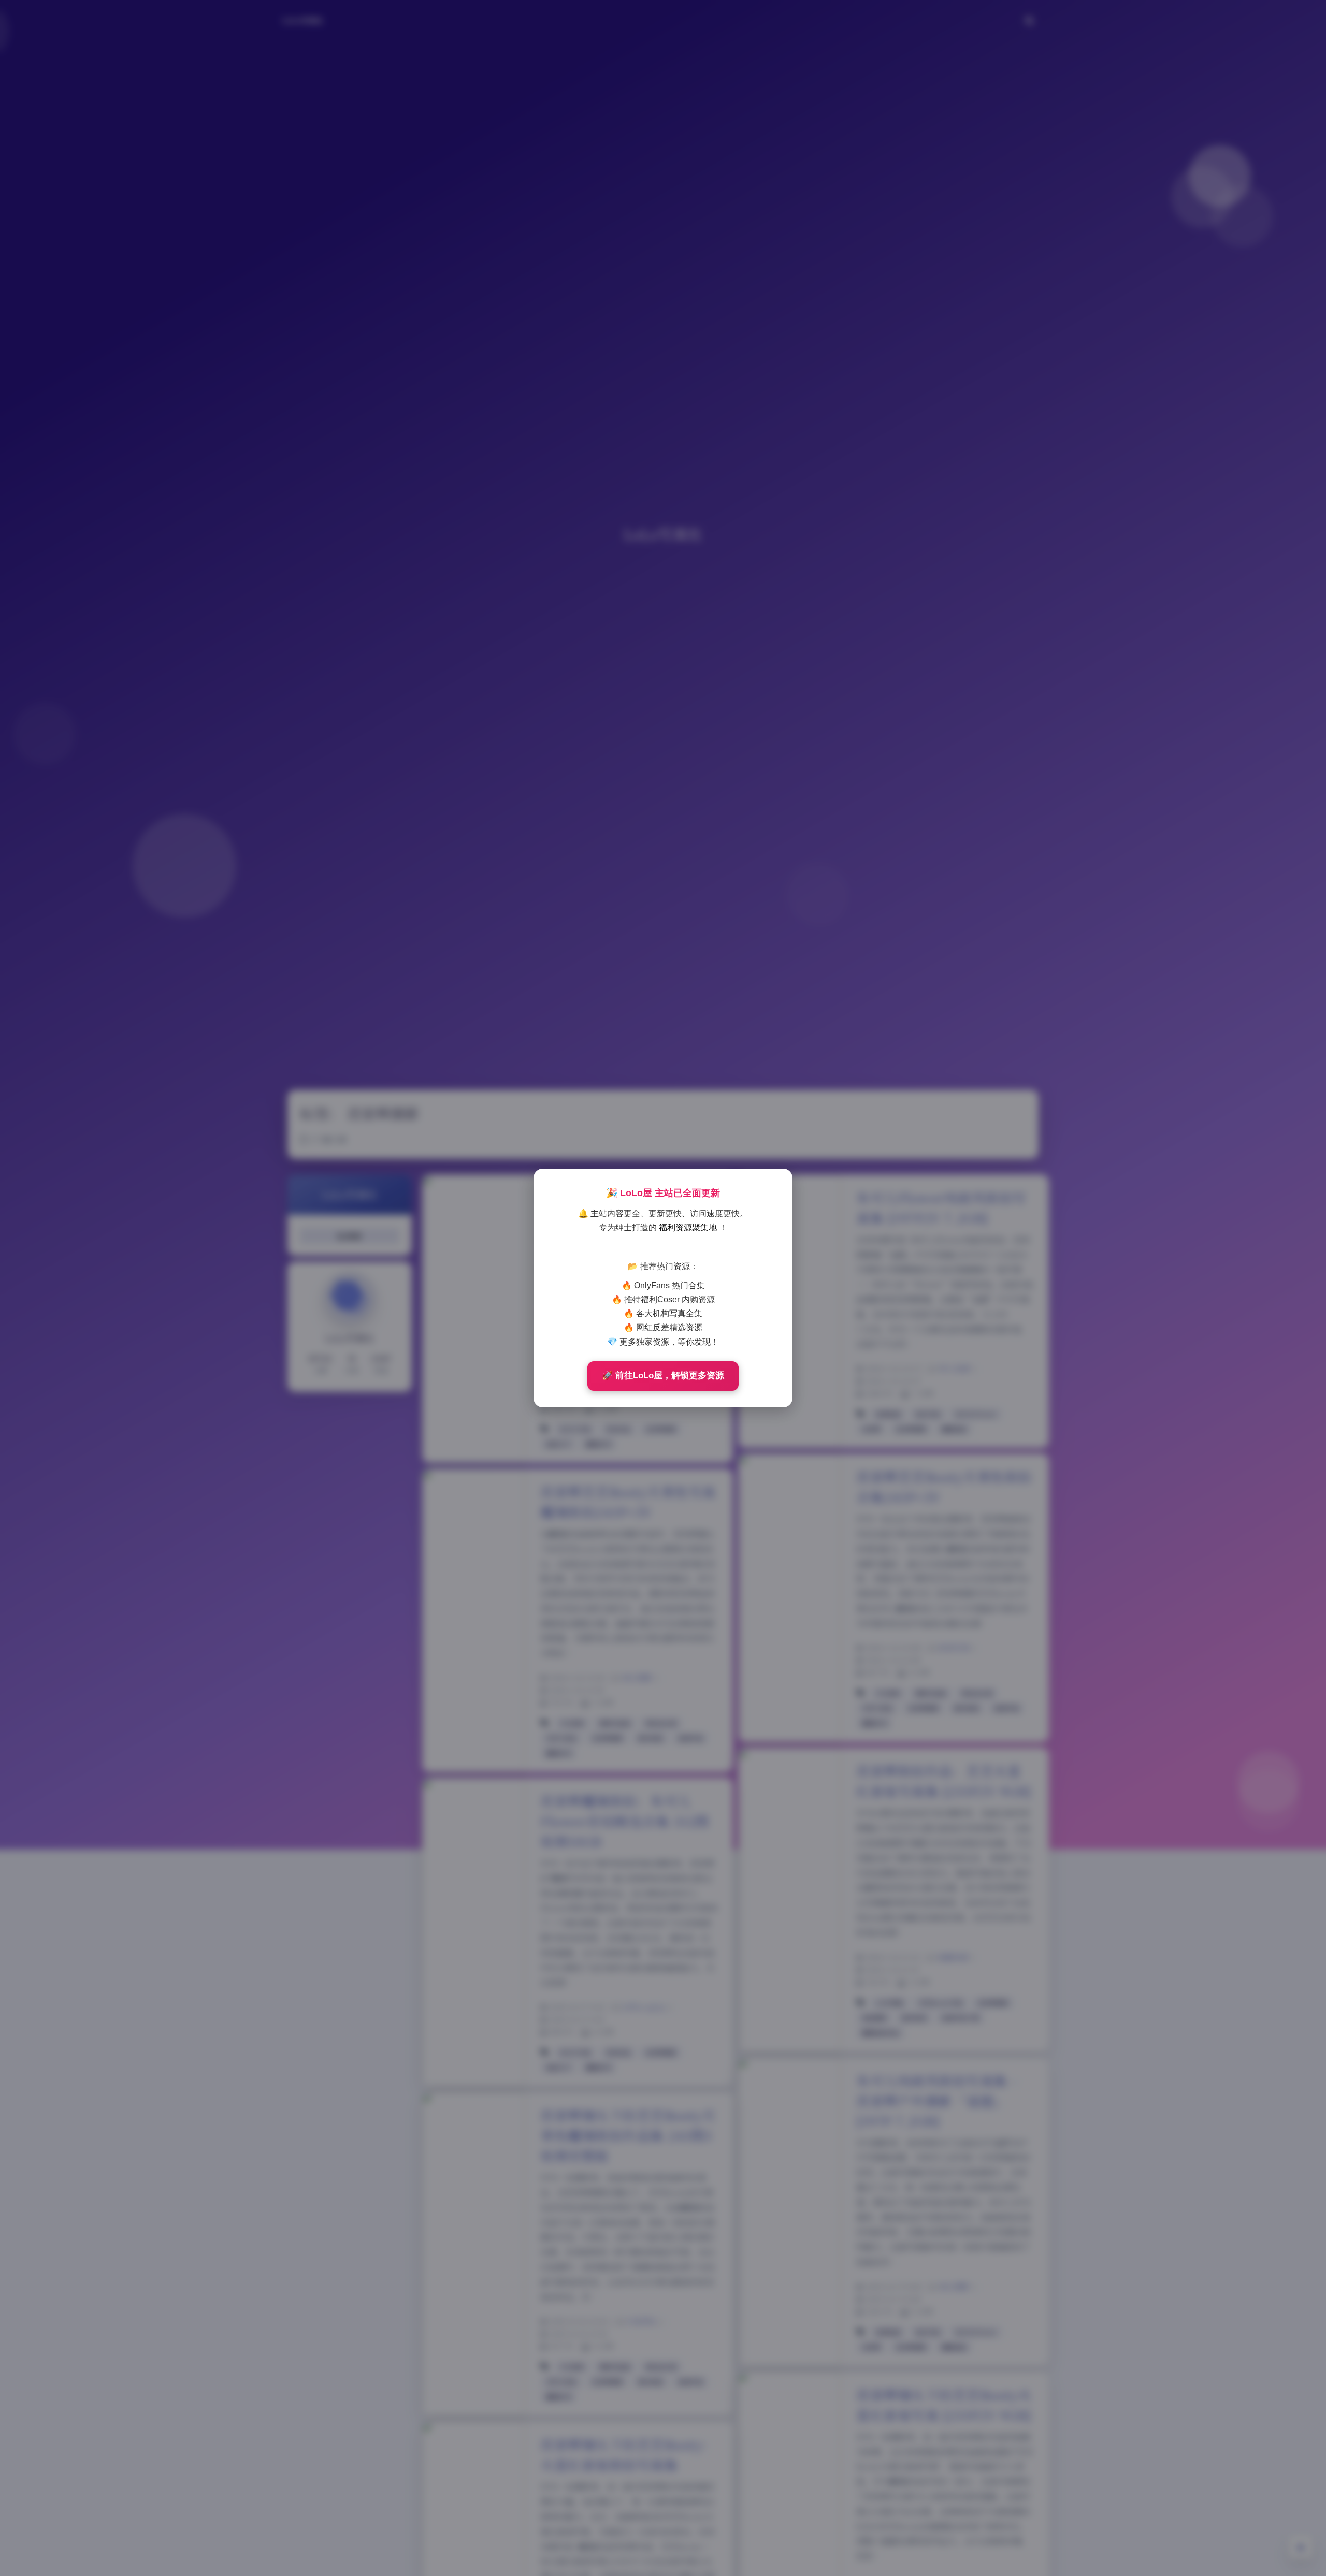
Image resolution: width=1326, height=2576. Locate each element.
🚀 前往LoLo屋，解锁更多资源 (663, 1376)
